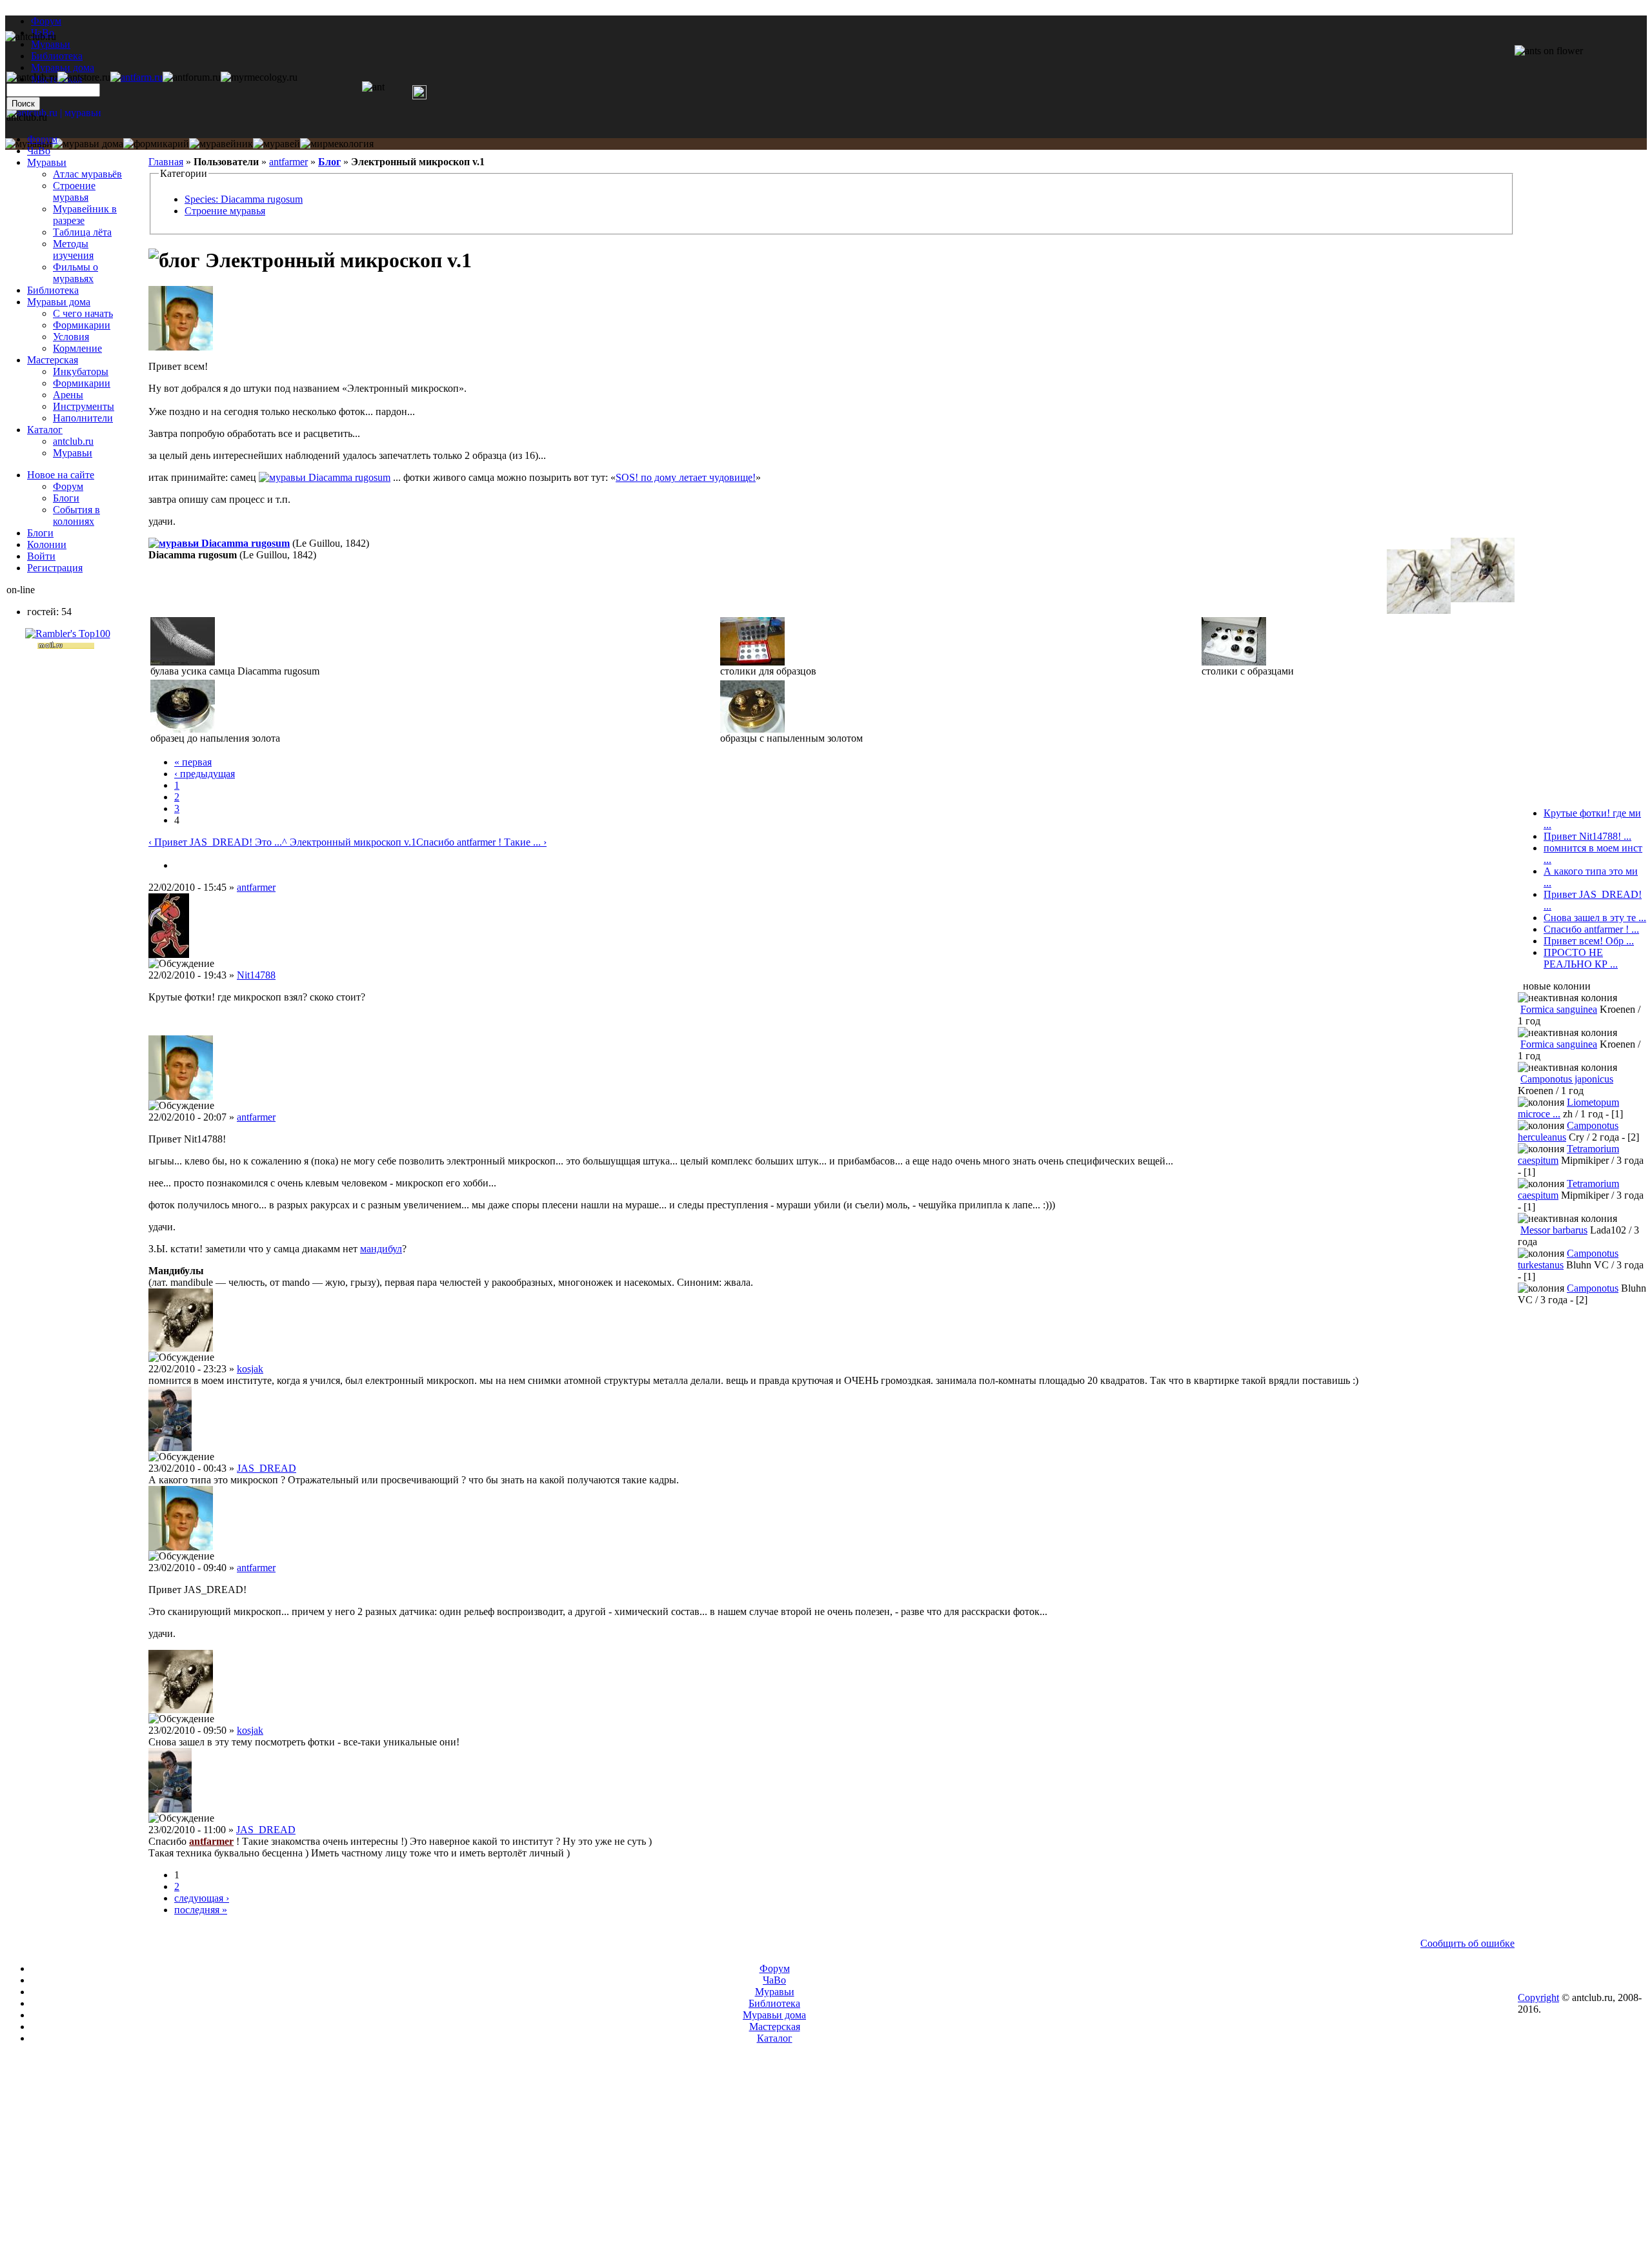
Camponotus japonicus (1567, 1079)
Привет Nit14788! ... (1587, 836)
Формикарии (82, 325)
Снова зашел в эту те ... (1595, 918)
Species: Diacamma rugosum (244, 199)
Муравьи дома (59, 302)
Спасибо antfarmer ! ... (1591, 929)
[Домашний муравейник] (136, 77)
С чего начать (83, 313)
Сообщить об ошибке (1467, 1943)
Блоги (66, 498)
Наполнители (83, 418)
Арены (68, 395)
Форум (46, 21)
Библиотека (53, 290)
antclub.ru (73, 441)
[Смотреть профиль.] (181, 347)
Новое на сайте (61, 475)
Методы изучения (73, 249)
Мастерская (53, 360)
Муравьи (47, 162)
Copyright (1538, 1997)
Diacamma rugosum (349, 477)
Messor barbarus (1554, 1230)
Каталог (45, 430)
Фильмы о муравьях (76, 273)
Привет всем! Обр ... (1589, 941)
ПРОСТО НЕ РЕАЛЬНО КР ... (1581, 958)
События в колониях (76, 515)
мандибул (381, 1249)
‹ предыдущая (205, 774)
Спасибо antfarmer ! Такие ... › (481, 842)
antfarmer (288, 162)
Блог (329, 162)
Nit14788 (256, 975)
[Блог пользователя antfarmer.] (179, 865)
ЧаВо (39, 151)
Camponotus (1593, 1288)
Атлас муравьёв (87, 174)
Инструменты (84, 406)
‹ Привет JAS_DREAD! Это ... (215, 842)
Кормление (77, 348)
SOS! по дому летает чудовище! (686, 477)
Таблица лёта (82, 232)
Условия (71, 337)
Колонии (47, 544)
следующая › (202, 1898)
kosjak (250, 1369)
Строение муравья (225, 211)
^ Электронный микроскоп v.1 (349, 842)
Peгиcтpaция (55, 568)
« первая (193, 762)
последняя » (201, 1910)
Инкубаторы (81, 371)
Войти (41, 556)
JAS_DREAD (267, 1468)
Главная (166, 162)
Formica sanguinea (1559, 1009)
